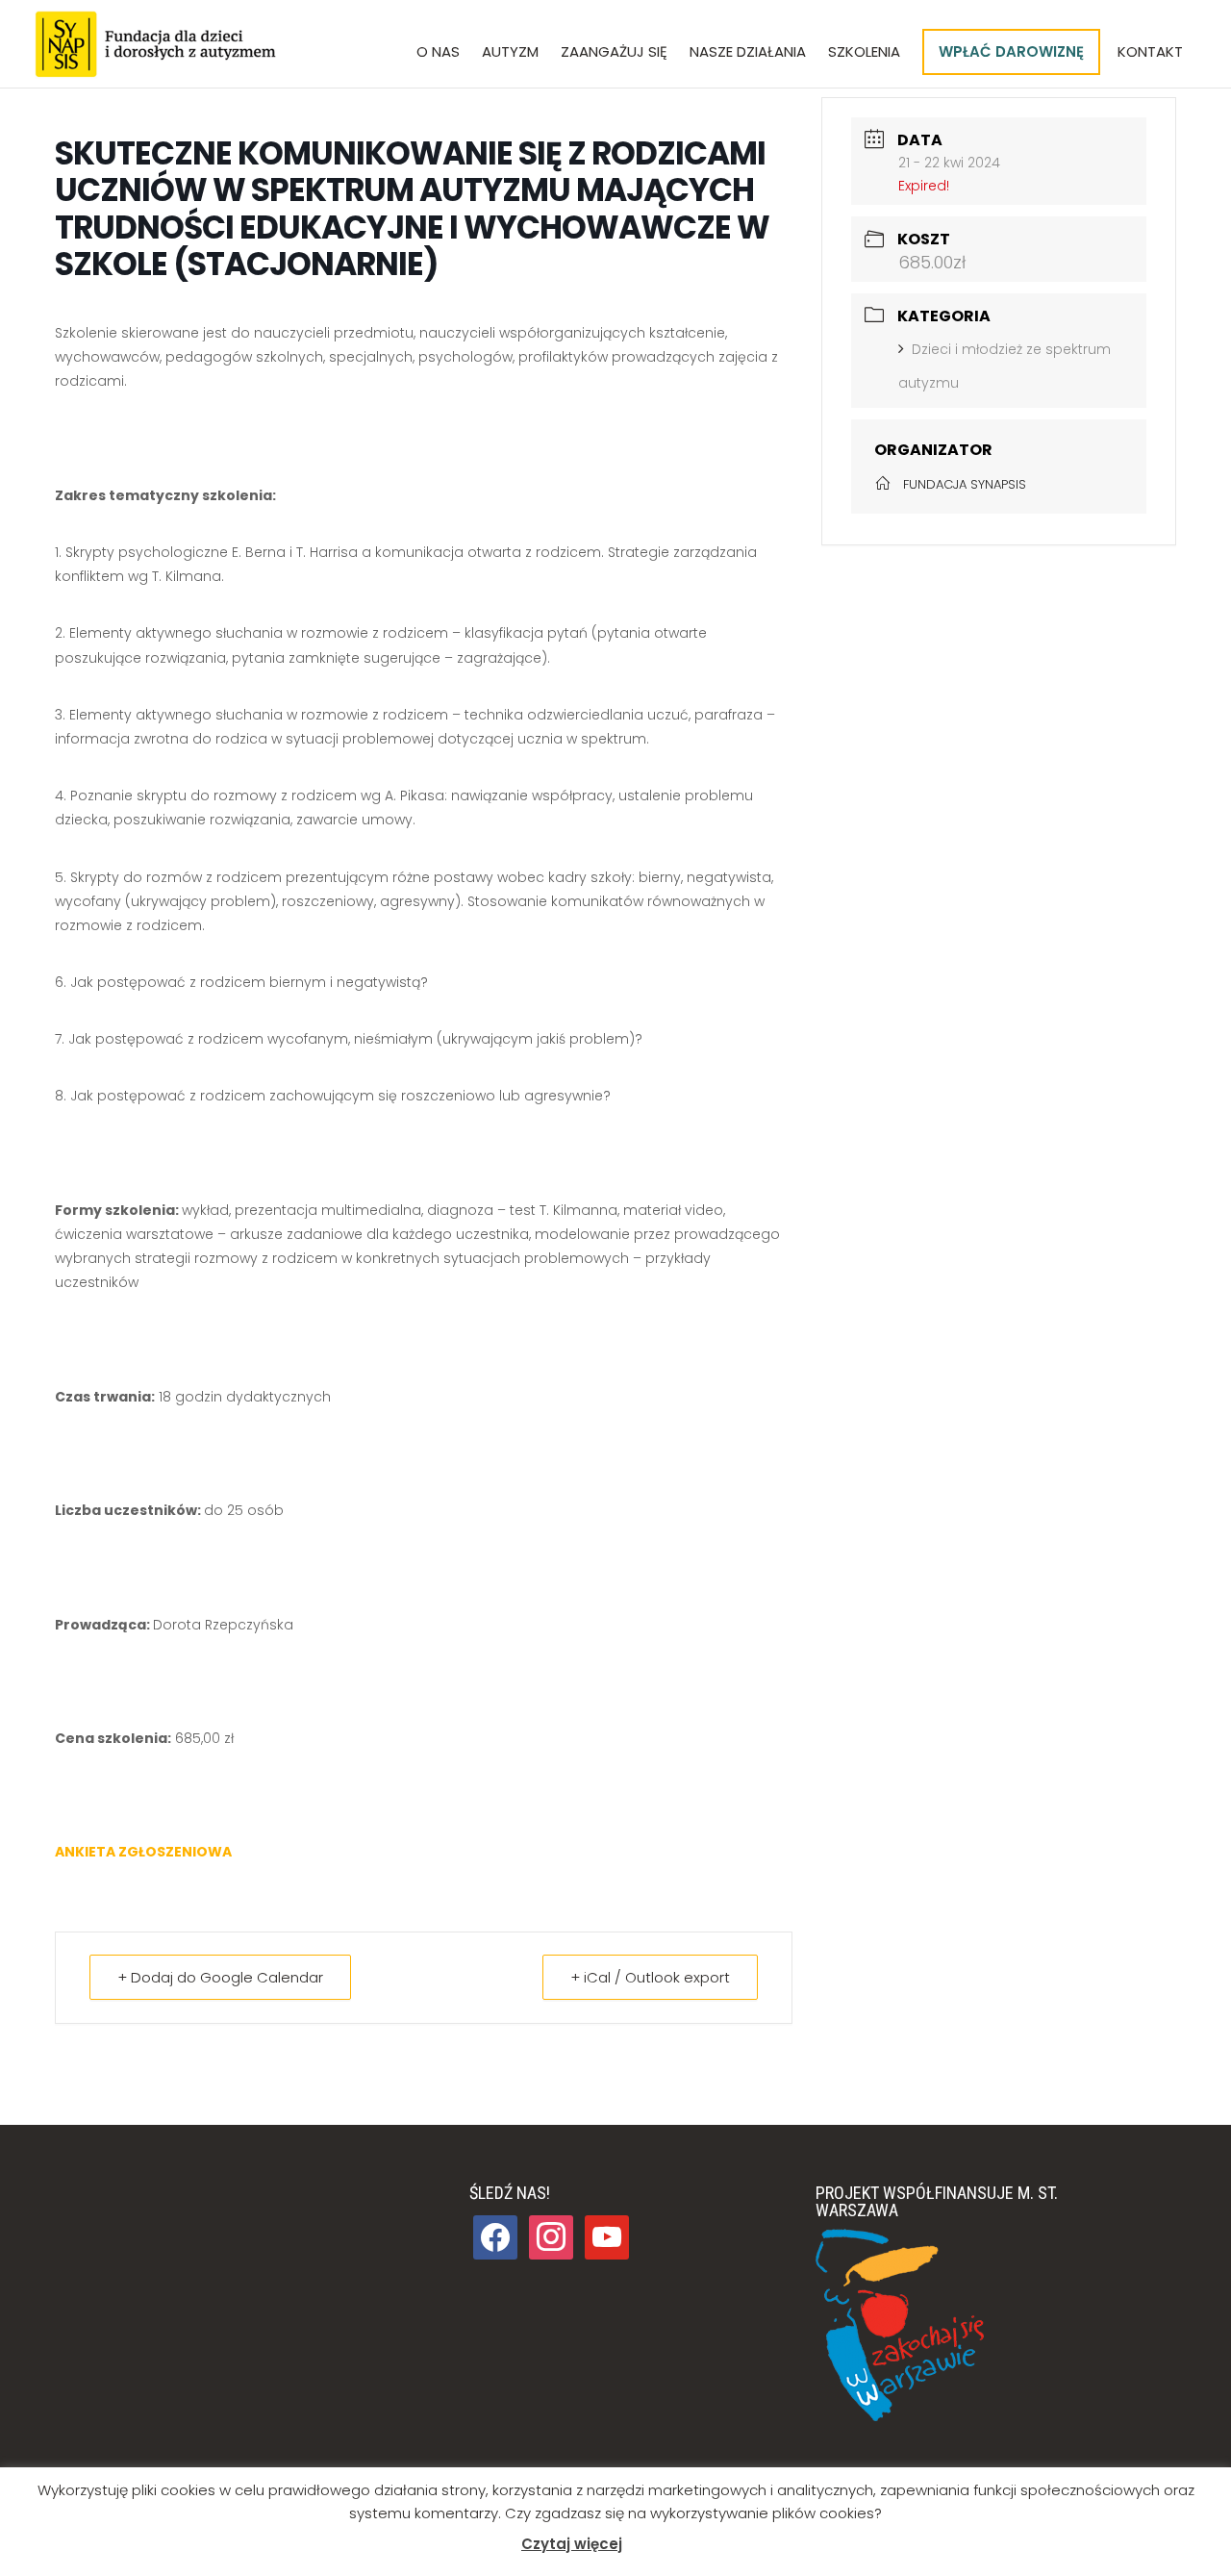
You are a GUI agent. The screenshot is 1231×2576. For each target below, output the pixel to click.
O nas (438, 53)
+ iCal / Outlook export (650, 1977)
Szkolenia (864, 53)
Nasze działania (748, 53)
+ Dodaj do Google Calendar (220, 1977)
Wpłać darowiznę (1011, 51)
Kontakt (1150, 53)
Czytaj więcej (572, 2544)
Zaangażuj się (614, 53)
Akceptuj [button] (666, 2545)
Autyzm (510, 53)
